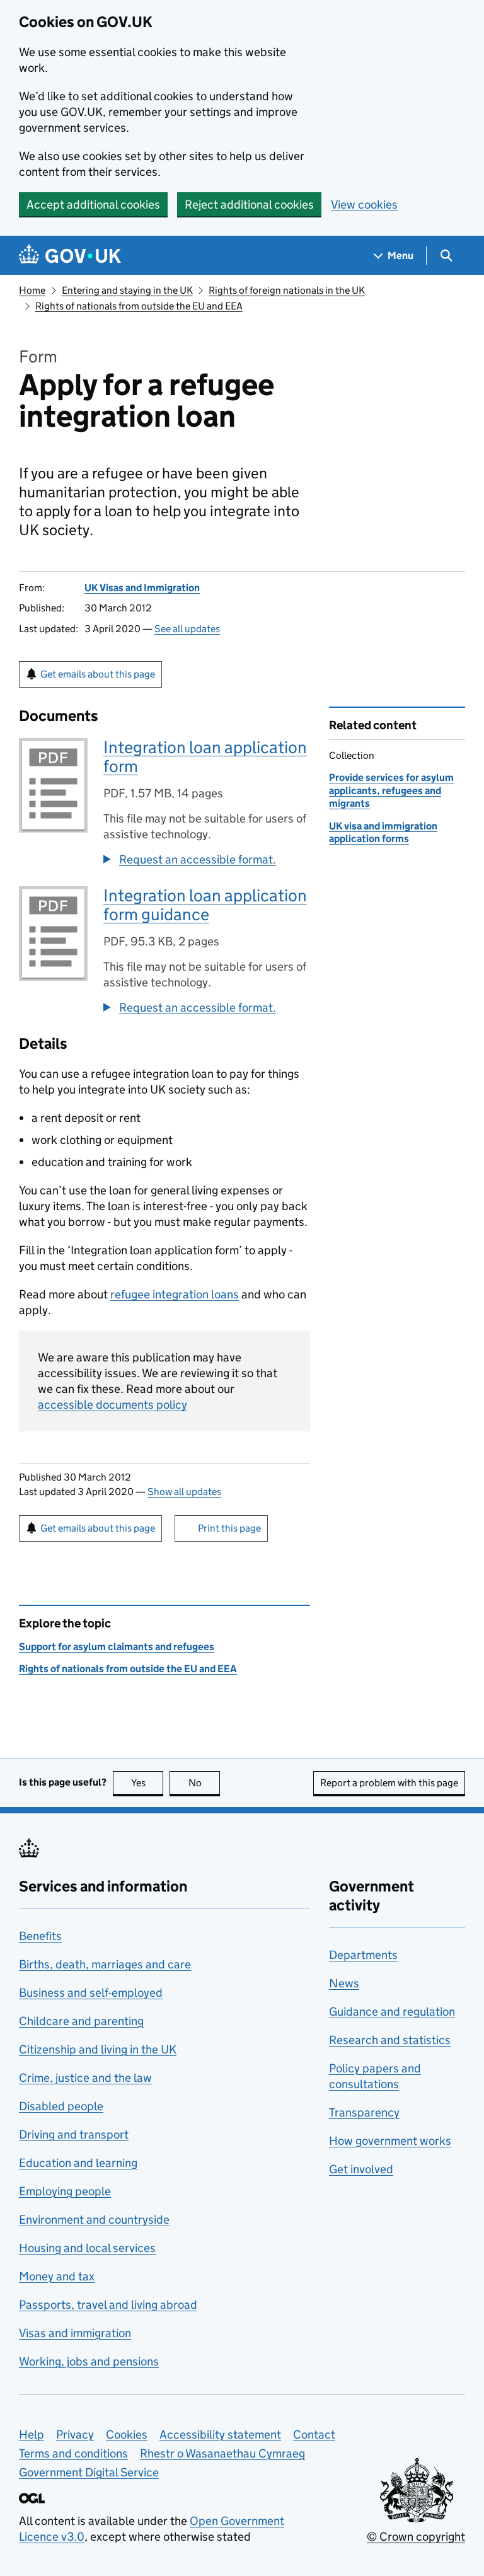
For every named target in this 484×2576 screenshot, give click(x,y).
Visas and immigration (75, 2333)
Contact (314, 2434)
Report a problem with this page (389, 1783)
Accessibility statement (220, 2434)
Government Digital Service (89, 2472)
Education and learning (78, 2163)
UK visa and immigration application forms (383, 832)
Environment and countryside (94, 2220)
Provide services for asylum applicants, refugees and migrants (391, 790)
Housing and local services (87, 2248)
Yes (147, 1783)
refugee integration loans (175, 1294)
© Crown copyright (416, 2537)
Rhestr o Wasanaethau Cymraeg (222, 2453)
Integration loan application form (205, 757)
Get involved (361, 2169)
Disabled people (61, 2106)
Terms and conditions (73, 2453)
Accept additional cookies (93, 205)
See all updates (187, 629)
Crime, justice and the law (85, 2078)
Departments (363, 1955)
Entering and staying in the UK (127, 290)
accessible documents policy (112, 1405)
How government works (390, 2141)
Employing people (65, 2191)
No (204, 1783)
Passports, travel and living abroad (108, 2305)
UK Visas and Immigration (142, 588)
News (344, 1983)
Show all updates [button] (184, 1492)
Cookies (127, 2434)
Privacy (75, 2434)
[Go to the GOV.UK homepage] (70, 256)
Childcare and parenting (81, 2021)
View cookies (364, 205)
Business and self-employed (91, 1993)
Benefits (40, 1936)
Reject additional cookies (249, 205)
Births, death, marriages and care (105, 1964)
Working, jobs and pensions (89, 2361)
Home (32, 290)
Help (32, 2434)
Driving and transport (74, 2134)
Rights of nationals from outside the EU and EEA (139, 306)
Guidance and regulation (392, 2012)
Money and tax (57, 2276)
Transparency (364, 2112)
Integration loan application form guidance (205, 905)
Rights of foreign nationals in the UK (287, 290)
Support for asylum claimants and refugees (117, 1647)
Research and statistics (390, 2040)
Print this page (229, 1528)
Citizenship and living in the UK (98, 2049)
